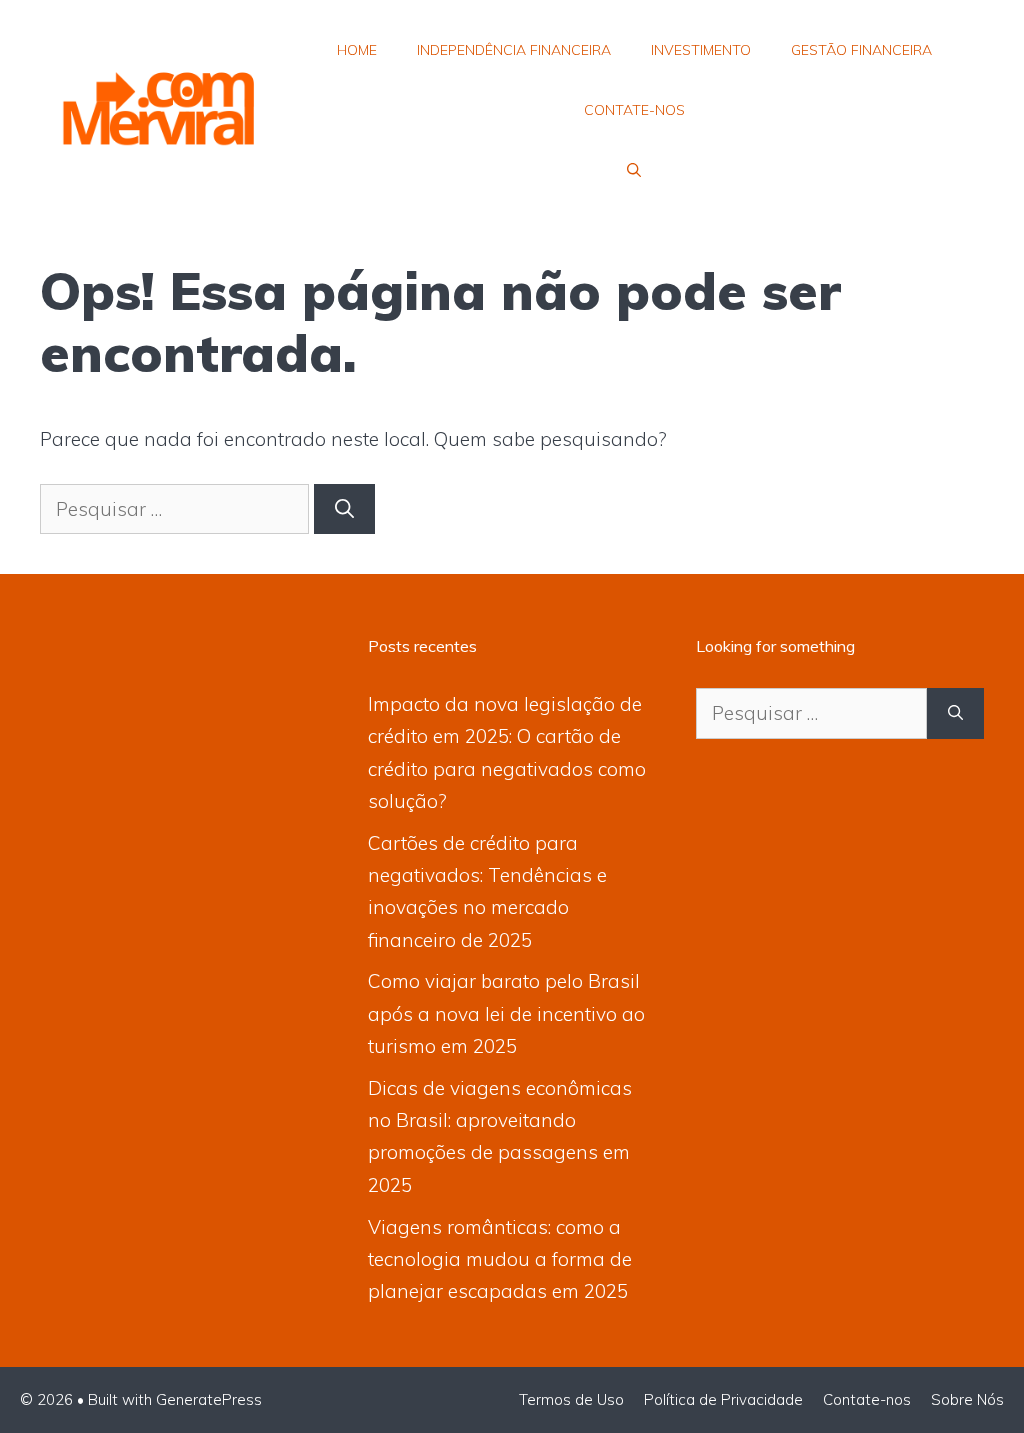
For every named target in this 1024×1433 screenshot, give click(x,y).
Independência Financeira (514, 50)
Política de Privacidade (723, 1399)
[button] (634, 170)
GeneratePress (209, 1399)
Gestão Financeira (861, 50)
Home (357, 50)
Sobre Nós (967, 1399)
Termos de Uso (571, 1399)
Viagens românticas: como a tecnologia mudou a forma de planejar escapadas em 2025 (500, 1259)
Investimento (701, 50)
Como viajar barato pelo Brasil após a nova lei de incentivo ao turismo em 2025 (506, 1013)
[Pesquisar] (344, 509)
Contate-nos (634, 110)
